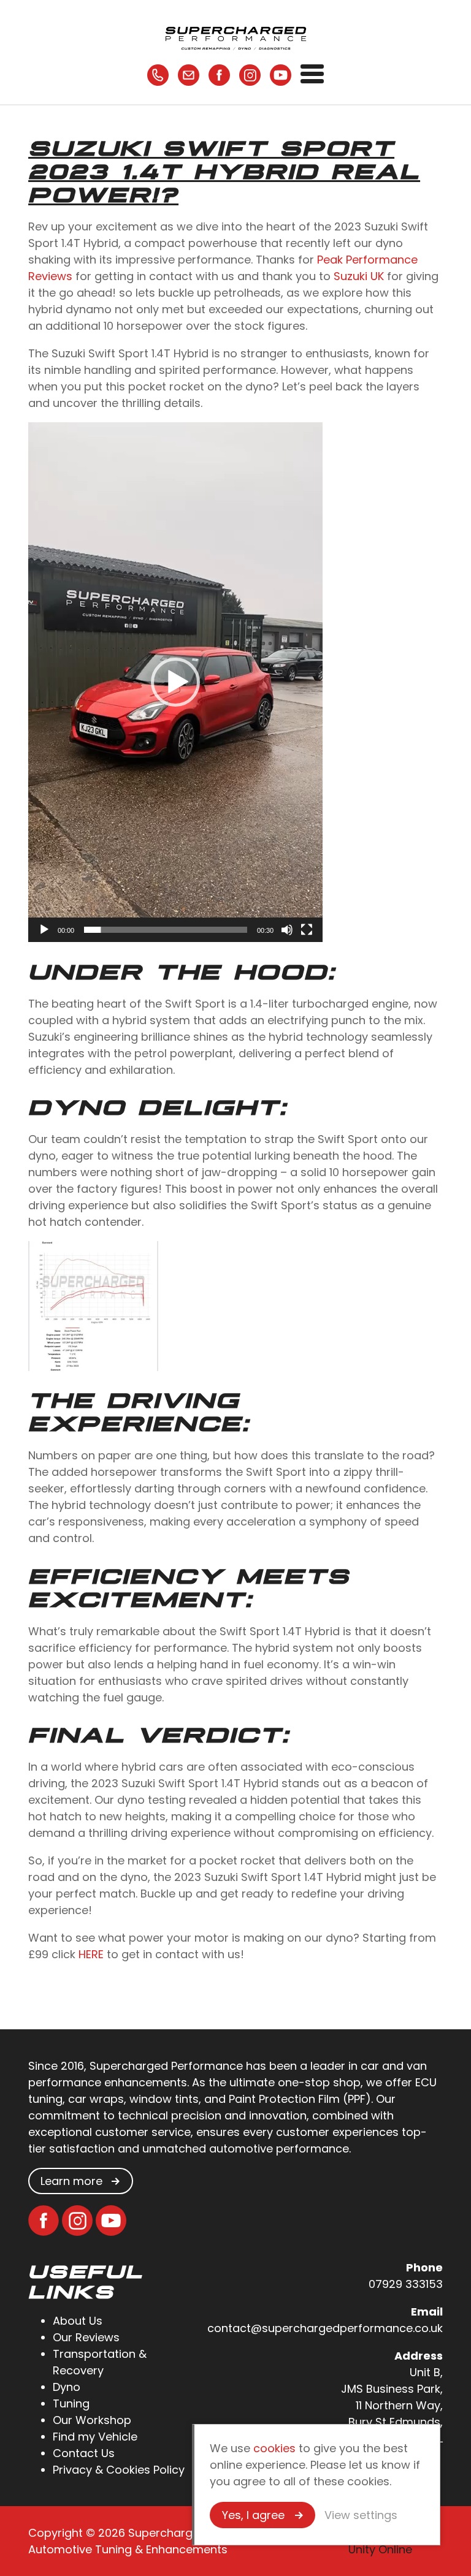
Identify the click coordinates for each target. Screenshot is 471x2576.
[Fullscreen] (307, 930)
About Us (78, 2321)
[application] (175, 682)
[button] (175, 682)
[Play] (44, 930)
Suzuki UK (359, 276)
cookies (274, 2448)
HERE (91, 1954)
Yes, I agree (253, 2515)
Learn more (71, 2181)
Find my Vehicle (95, 2437)
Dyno (67, 2387)
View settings (361, 2515)
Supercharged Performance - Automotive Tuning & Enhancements (235, 37)
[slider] (166, 930)
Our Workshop (92, 2420)
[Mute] (287, 930)
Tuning (71, 2403)
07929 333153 (406, 2284)
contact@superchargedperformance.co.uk (325, 2328)
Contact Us (84, 2453)
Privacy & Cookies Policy (119, 2470)
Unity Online (380, 2549)
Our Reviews (86, 2337)
